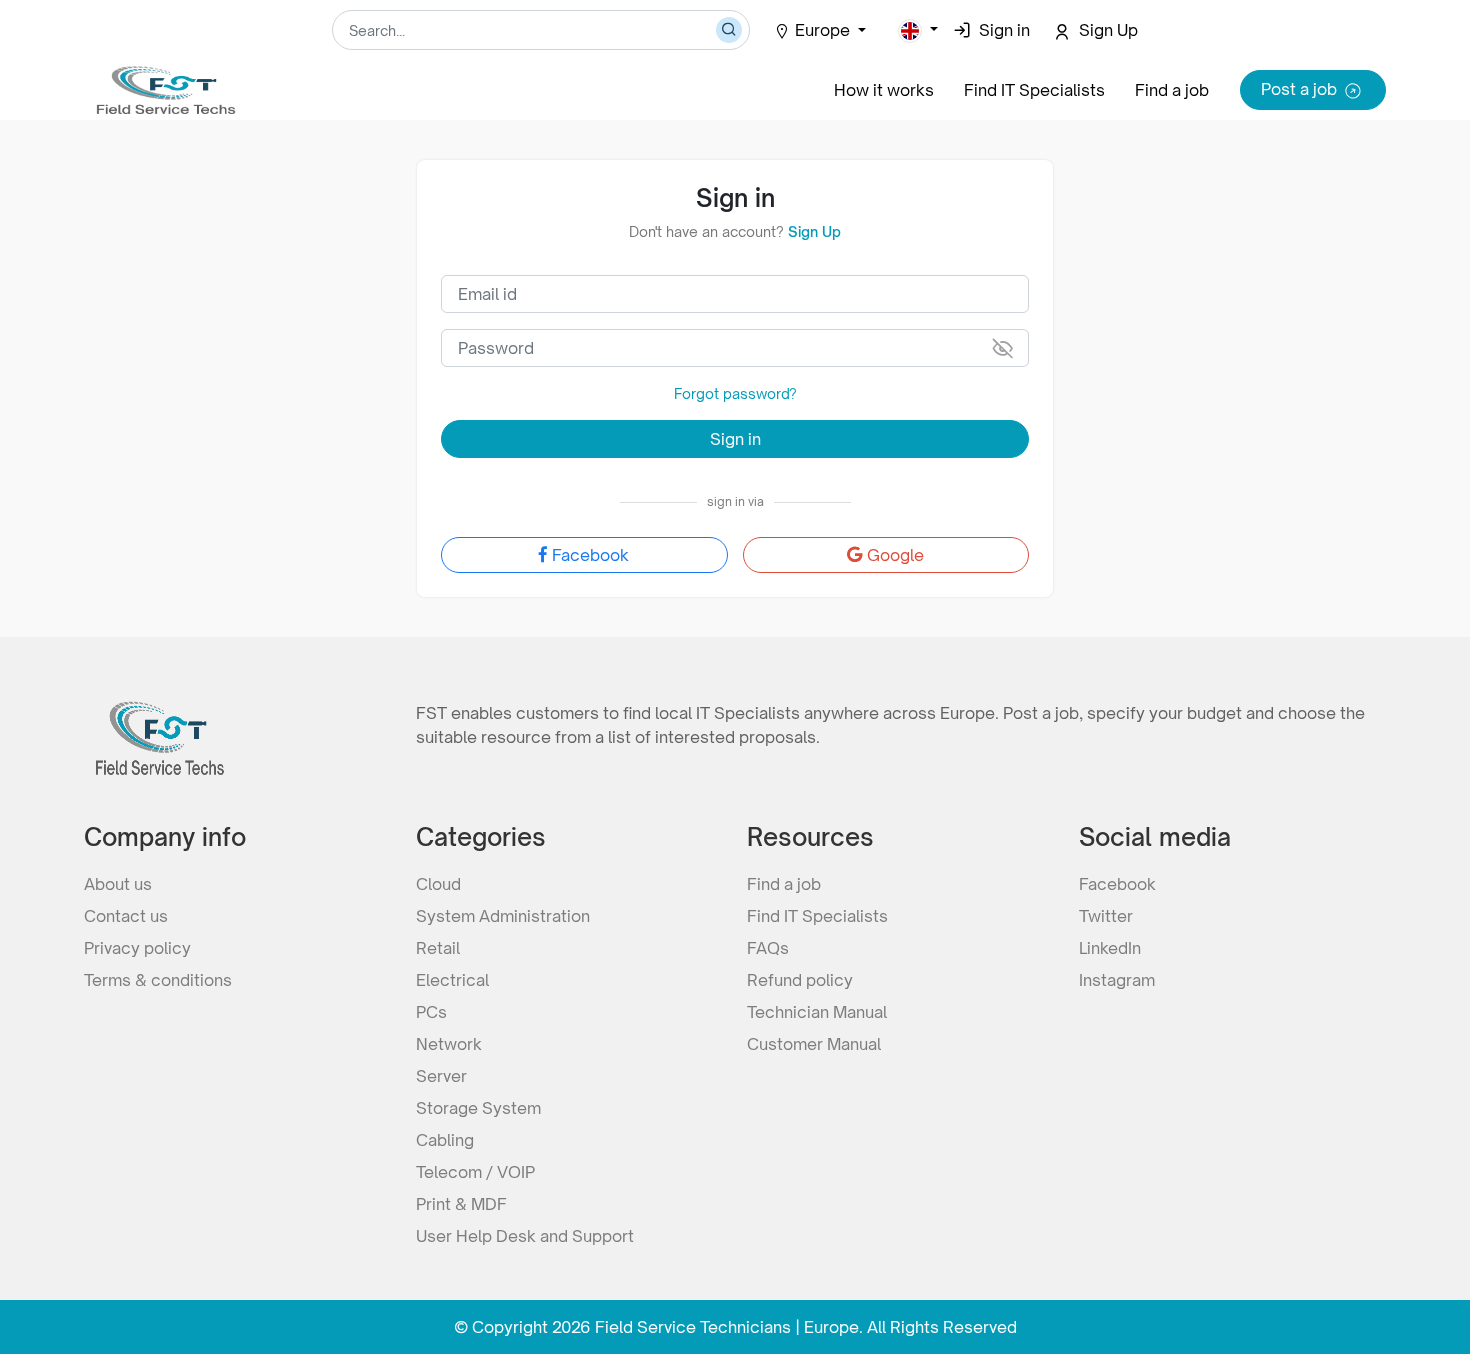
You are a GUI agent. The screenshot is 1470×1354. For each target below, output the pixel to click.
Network (449, 1044)
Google (895, 555)
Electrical (452, 980)
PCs (431, 1012)
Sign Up (814, 231)
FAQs (768, 948)
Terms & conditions (158, 980)
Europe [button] (824, 30)
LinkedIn (1110, 948)
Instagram (1117, 980)
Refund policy (800, 980)
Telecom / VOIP (475, 1172)
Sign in (735, 439)
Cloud (438, 884)
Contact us (126, 916)
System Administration (503, 916)
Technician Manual (817, 1012)
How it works (884, 90)
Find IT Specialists (1034, 90)
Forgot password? (735, 393)
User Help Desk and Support (525, 1236)
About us (118, 884)
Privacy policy (137, 948)
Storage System (478, 1108)
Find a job (1172, 90)
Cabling (445, 1140)
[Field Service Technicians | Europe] (164, 82)
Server (441, 1076)
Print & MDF (461, 1204)
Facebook (590, 555)
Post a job (1299, 89)
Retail (438, 948)
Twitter (1106, 916)
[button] (918, 30)
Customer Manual (814, 1044)
